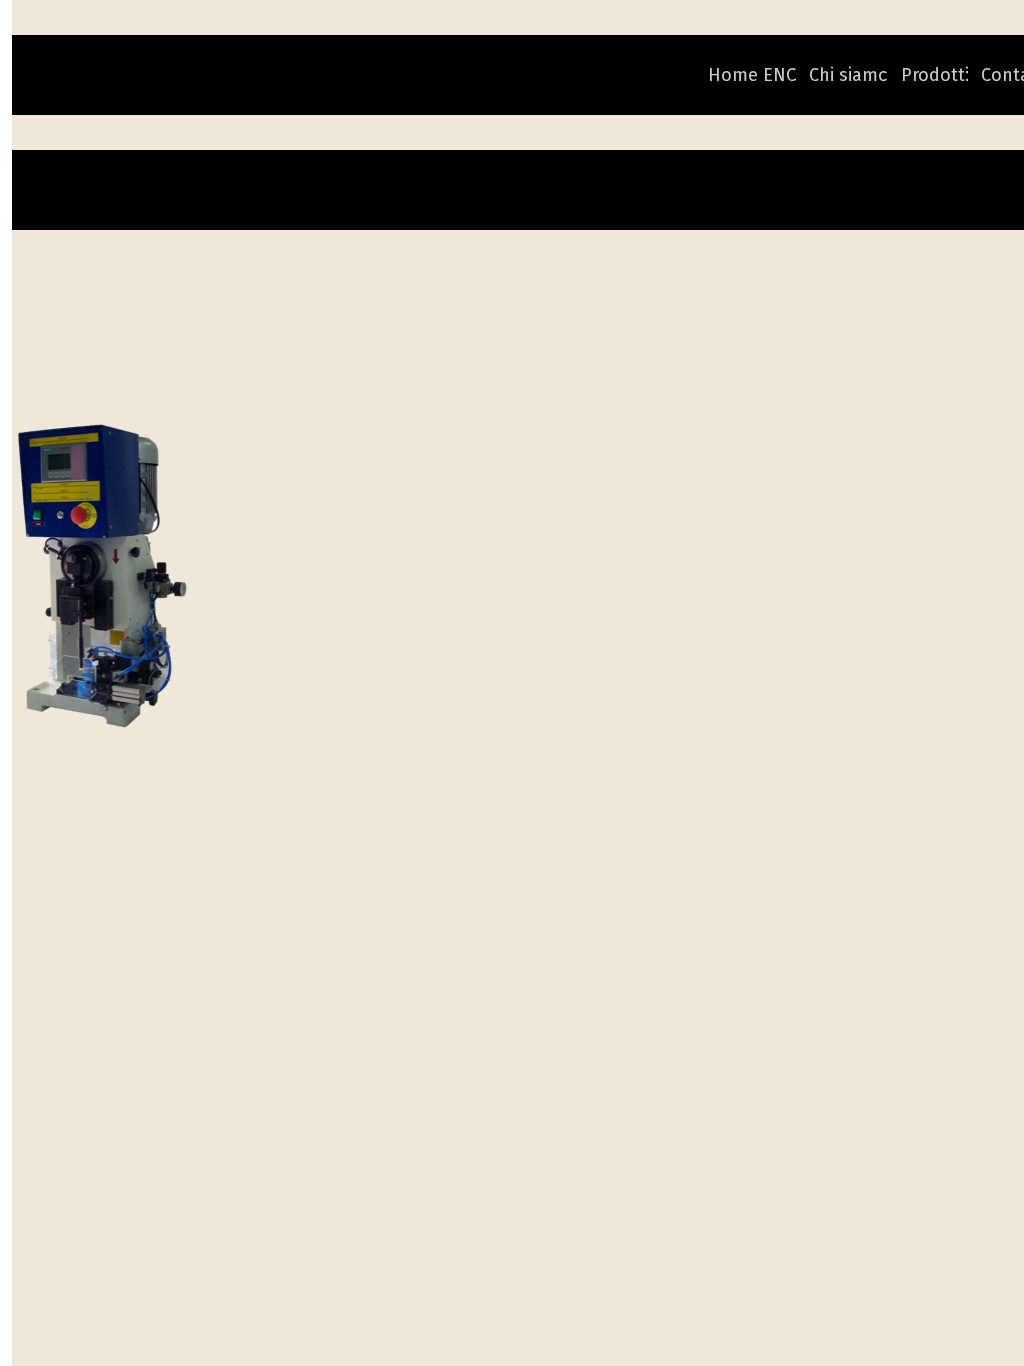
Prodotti (935, 75)
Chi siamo (849, 75)
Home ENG (752, 75)
